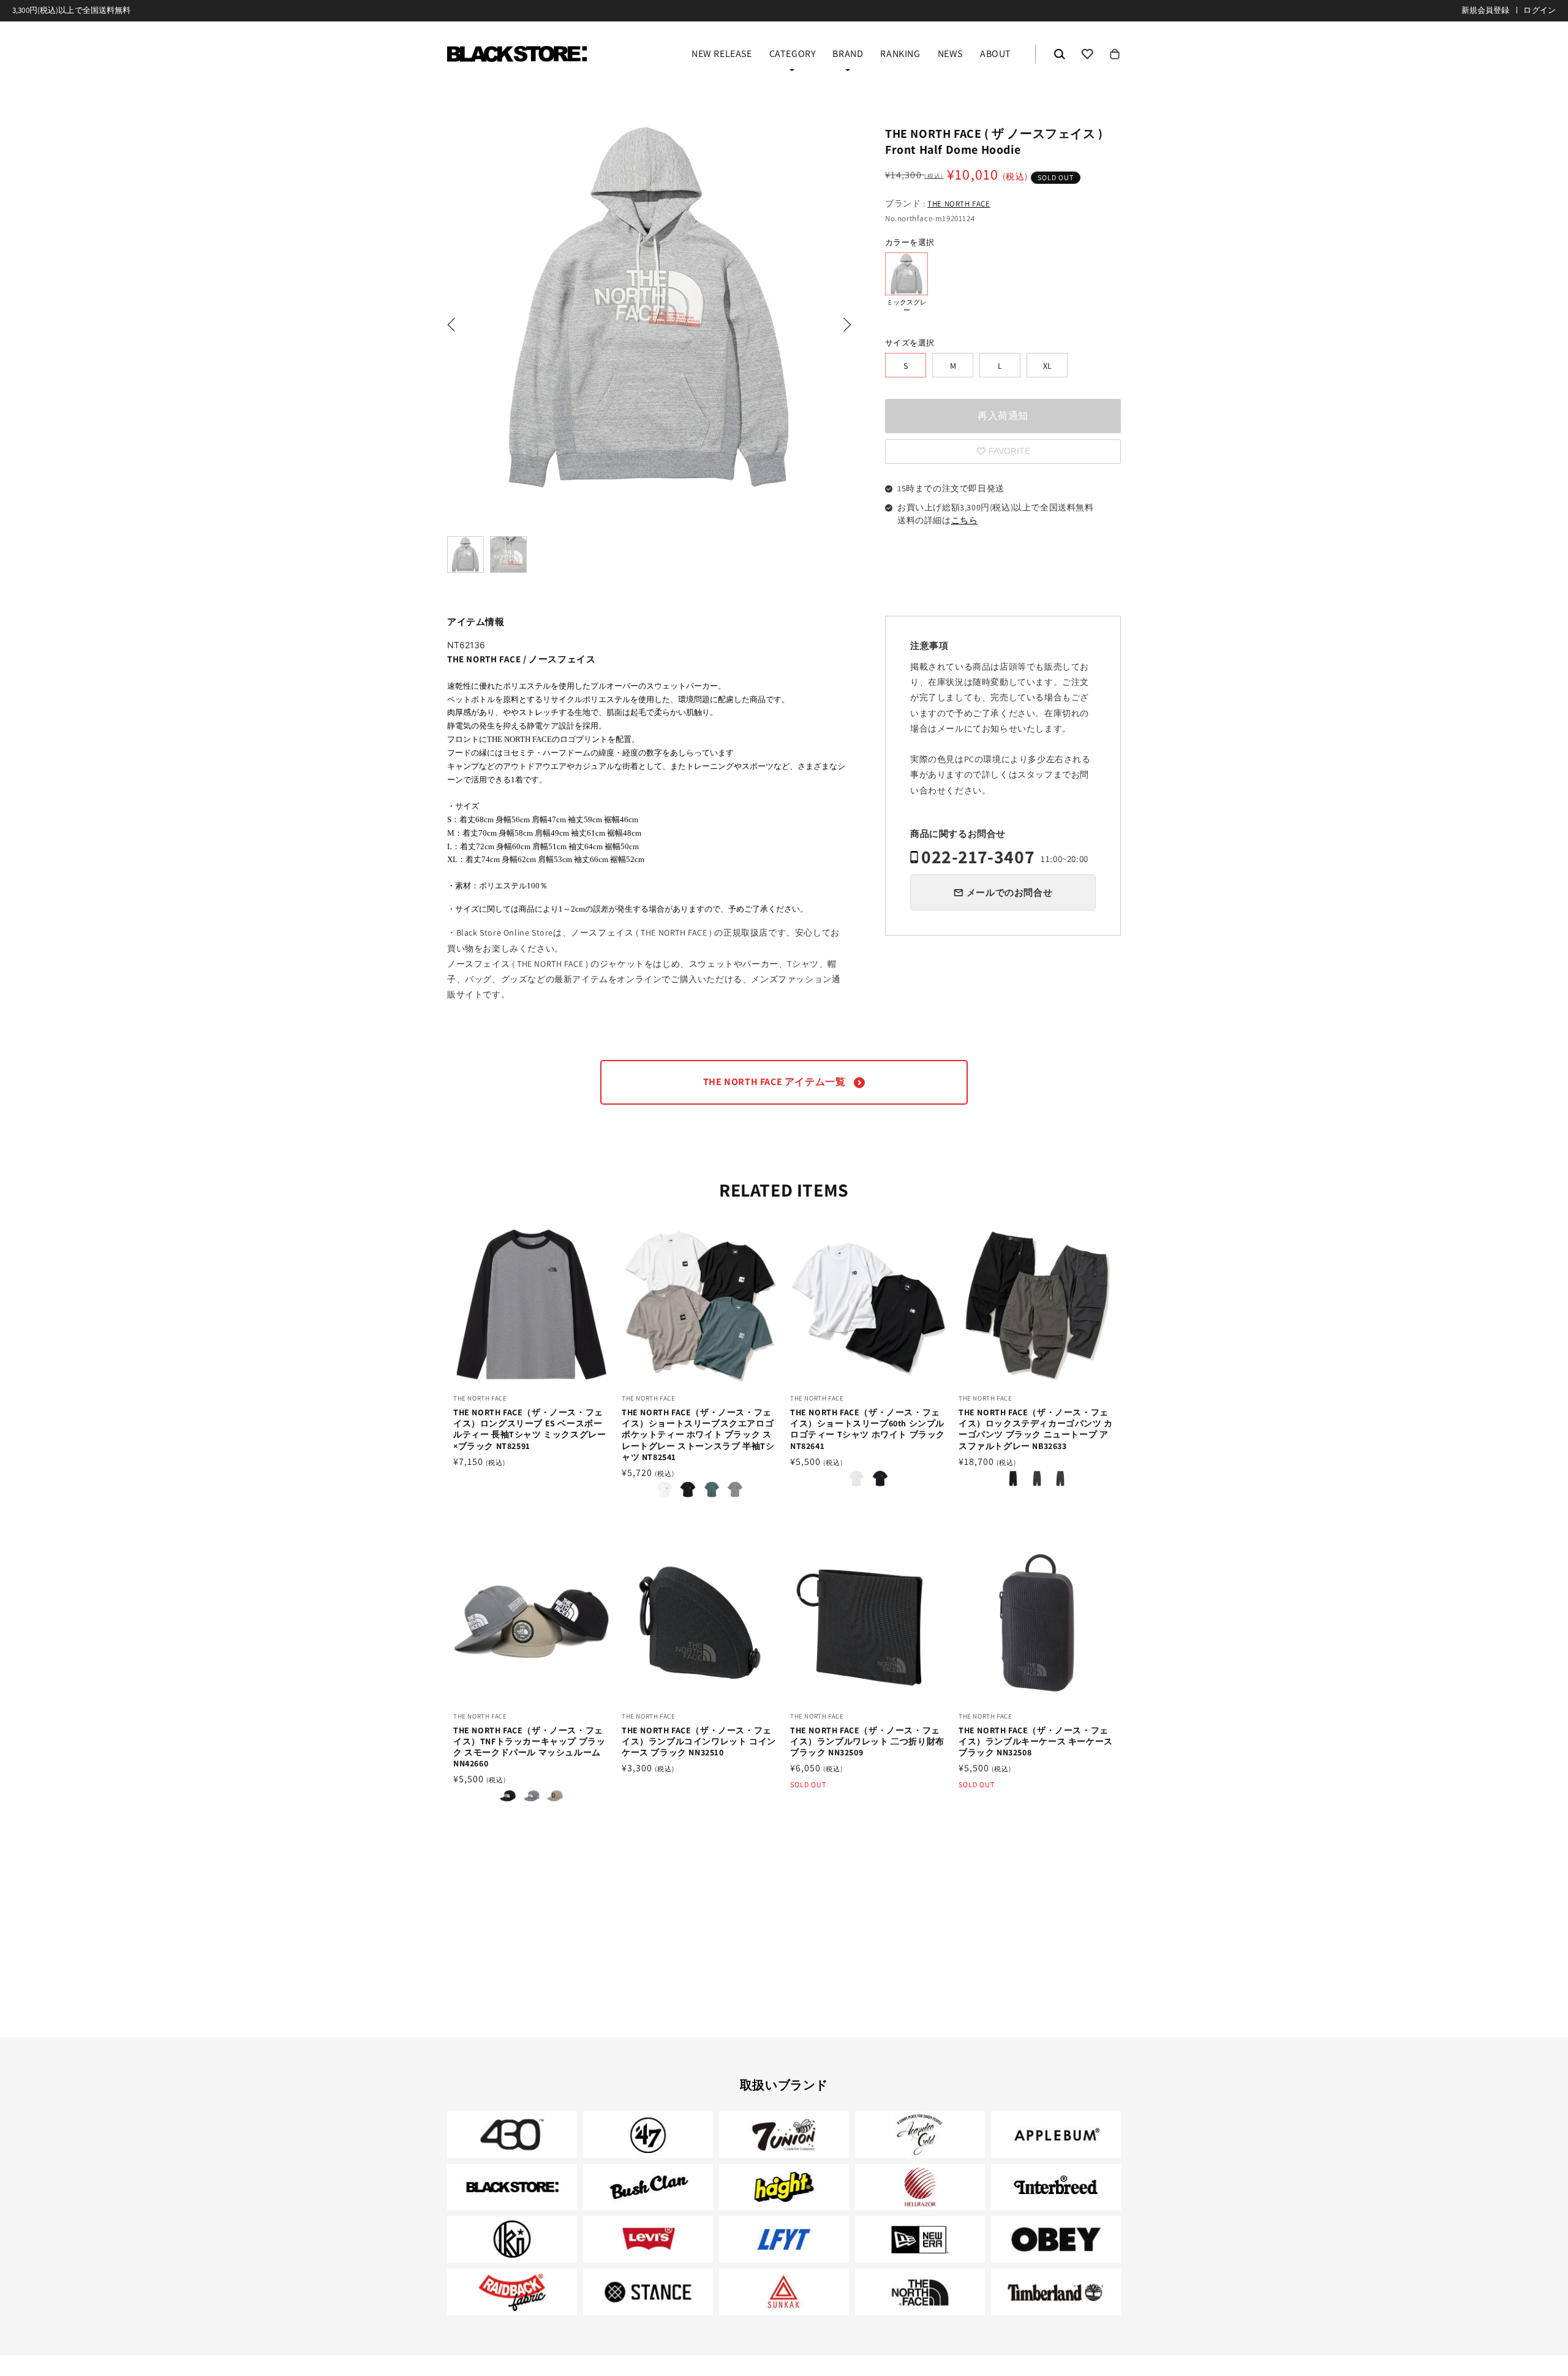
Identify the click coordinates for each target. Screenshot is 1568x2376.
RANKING (900, 55)
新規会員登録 (1486, 10)
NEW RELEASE (722, 55)
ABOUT (996, 55)
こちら (965, 520)
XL (1047, 366)
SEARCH (1060, 54)
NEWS (950, 55)
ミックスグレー (907, 274)
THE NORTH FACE (959, 204)
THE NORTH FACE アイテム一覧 (775, 1082)
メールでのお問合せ (1009, 892)
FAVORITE (1087, 54)
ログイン (1540, 10)
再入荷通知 (1003, 416)
